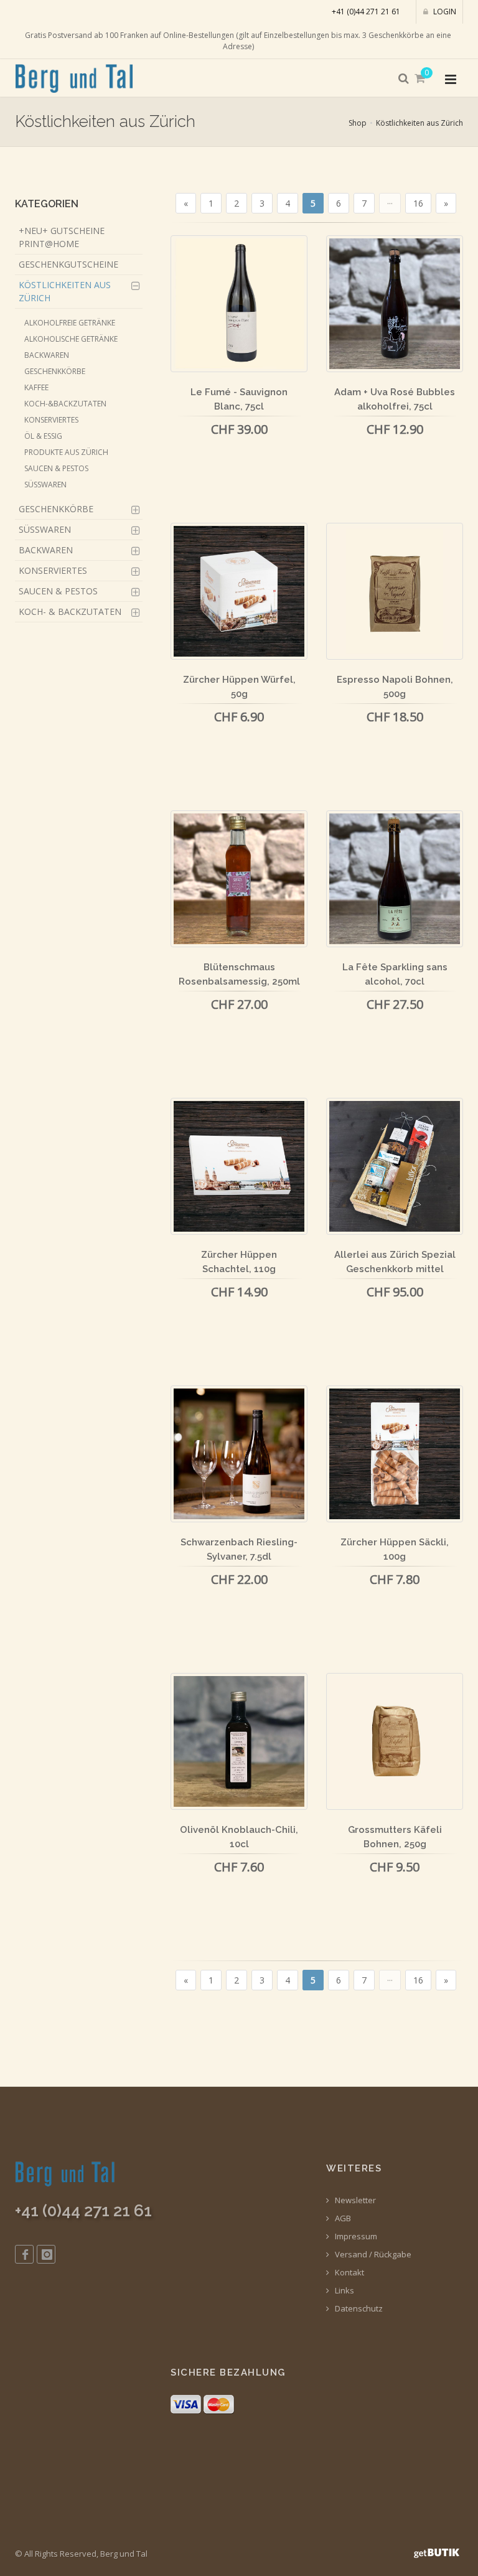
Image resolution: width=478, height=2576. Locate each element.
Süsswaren (45, 485)
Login (444, 12)
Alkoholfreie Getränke (70, 323)
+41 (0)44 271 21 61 (366, 12)
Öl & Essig (43, 436)
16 (418, 203)
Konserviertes (51, 420)
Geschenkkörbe (55, 371)
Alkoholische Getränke (71, 339)
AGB (342, 2218)
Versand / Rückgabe (372, 2255)
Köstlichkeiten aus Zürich (419, 123)
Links (344, 2291)
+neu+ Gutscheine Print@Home (62, 237)
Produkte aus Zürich (66, 452)
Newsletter (354, 2200)
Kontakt (349, 2273)
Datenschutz (358, 2309)
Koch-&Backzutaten (65, 404)
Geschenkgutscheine (68, 264)
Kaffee (36, 387)
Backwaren (47, 355)
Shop (358, 123)
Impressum (355, 2236)
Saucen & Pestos (56, 468)
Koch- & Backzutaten (70, 611)
